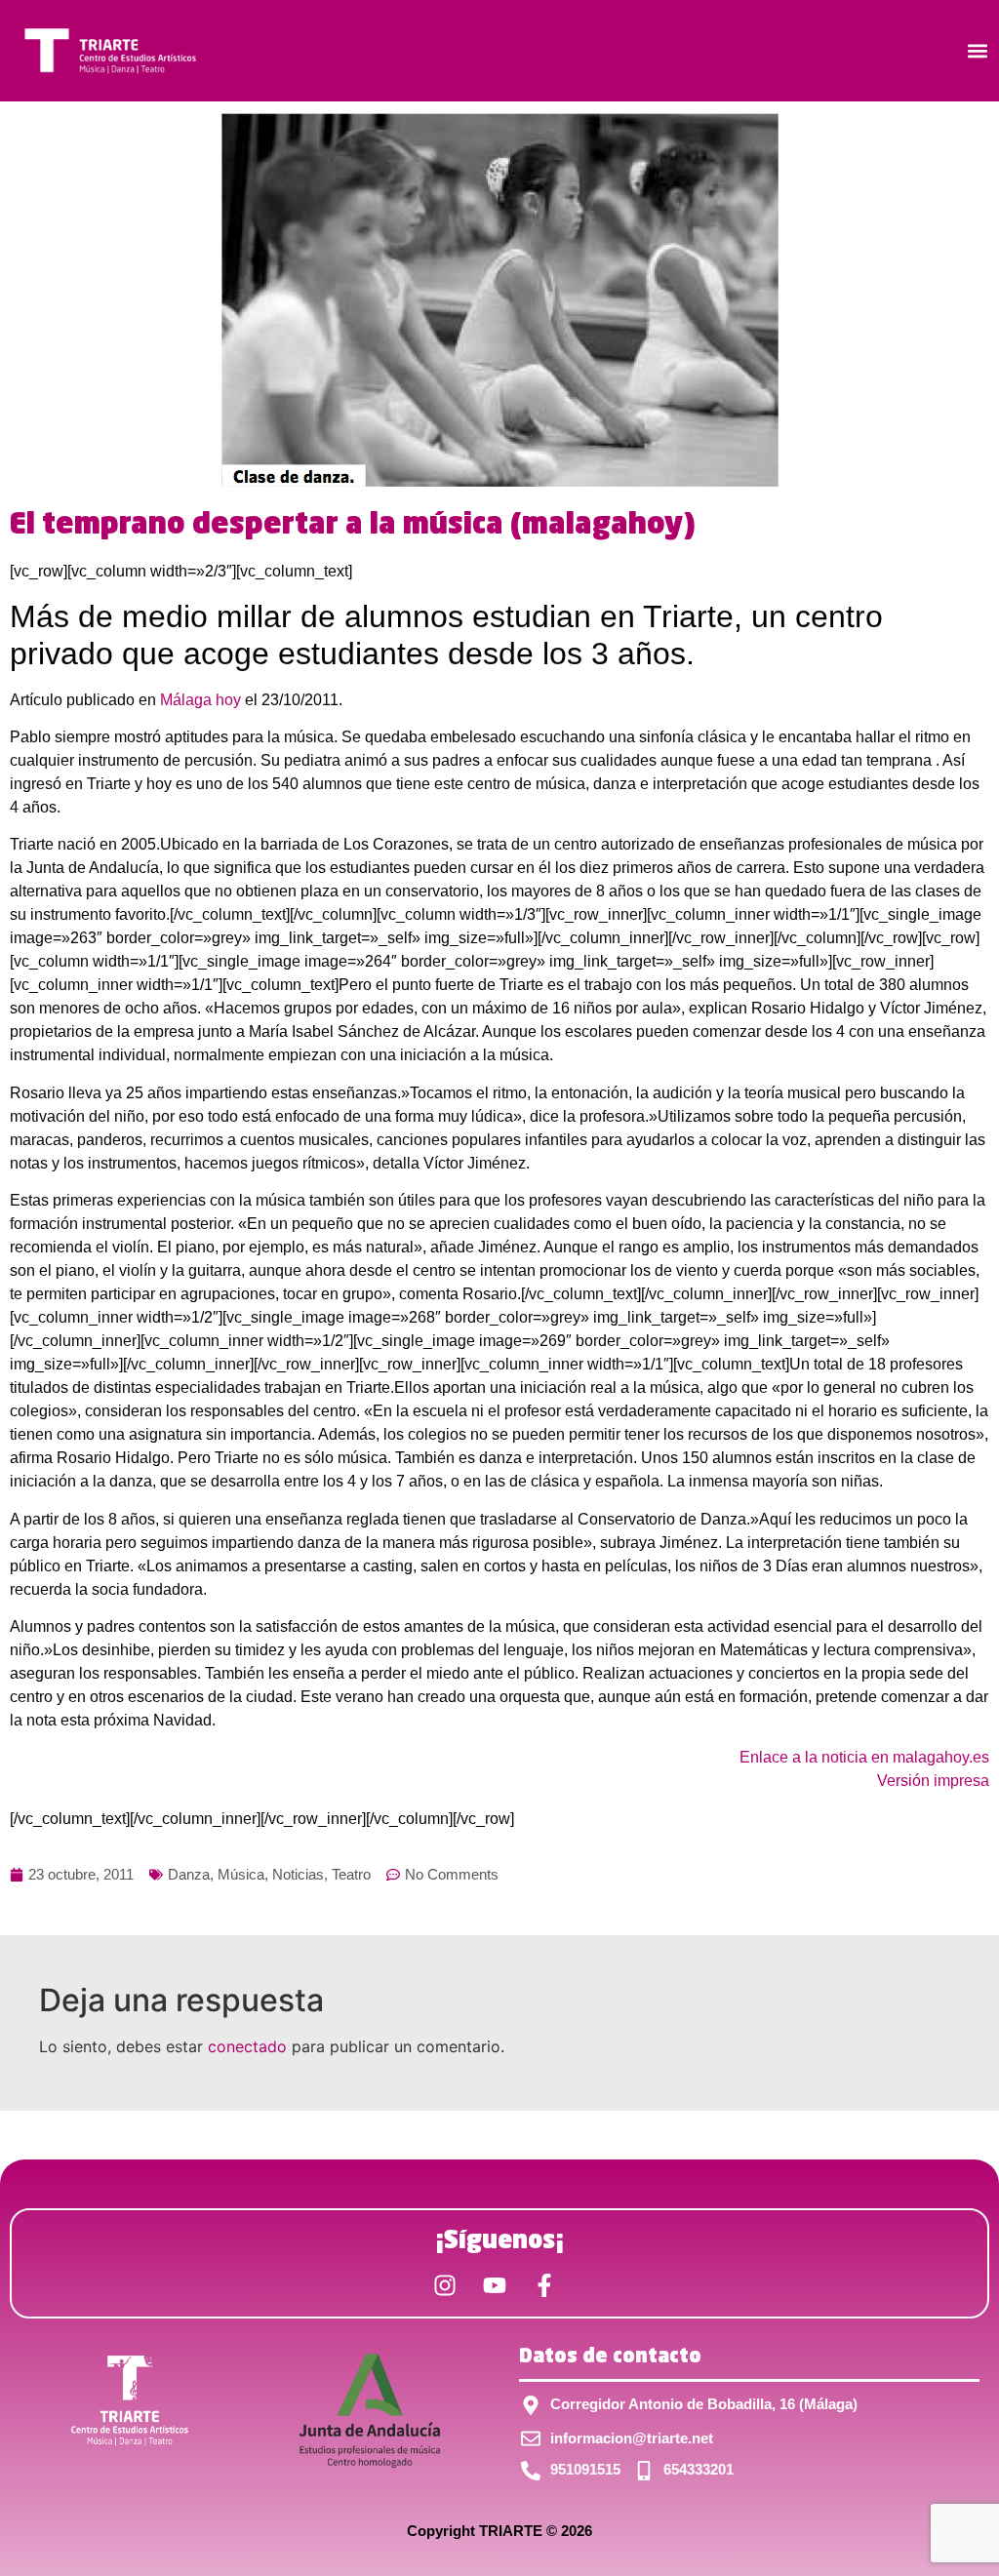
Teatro (351, 1874)
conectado (247, 2046)
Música (241, 1874)
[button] (978, 51)
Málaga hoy (200, 700)
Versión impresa (933, 1781)
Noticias (298, 1874)
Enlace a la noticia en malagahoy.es (864, 1757)
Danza (189, 1874)
